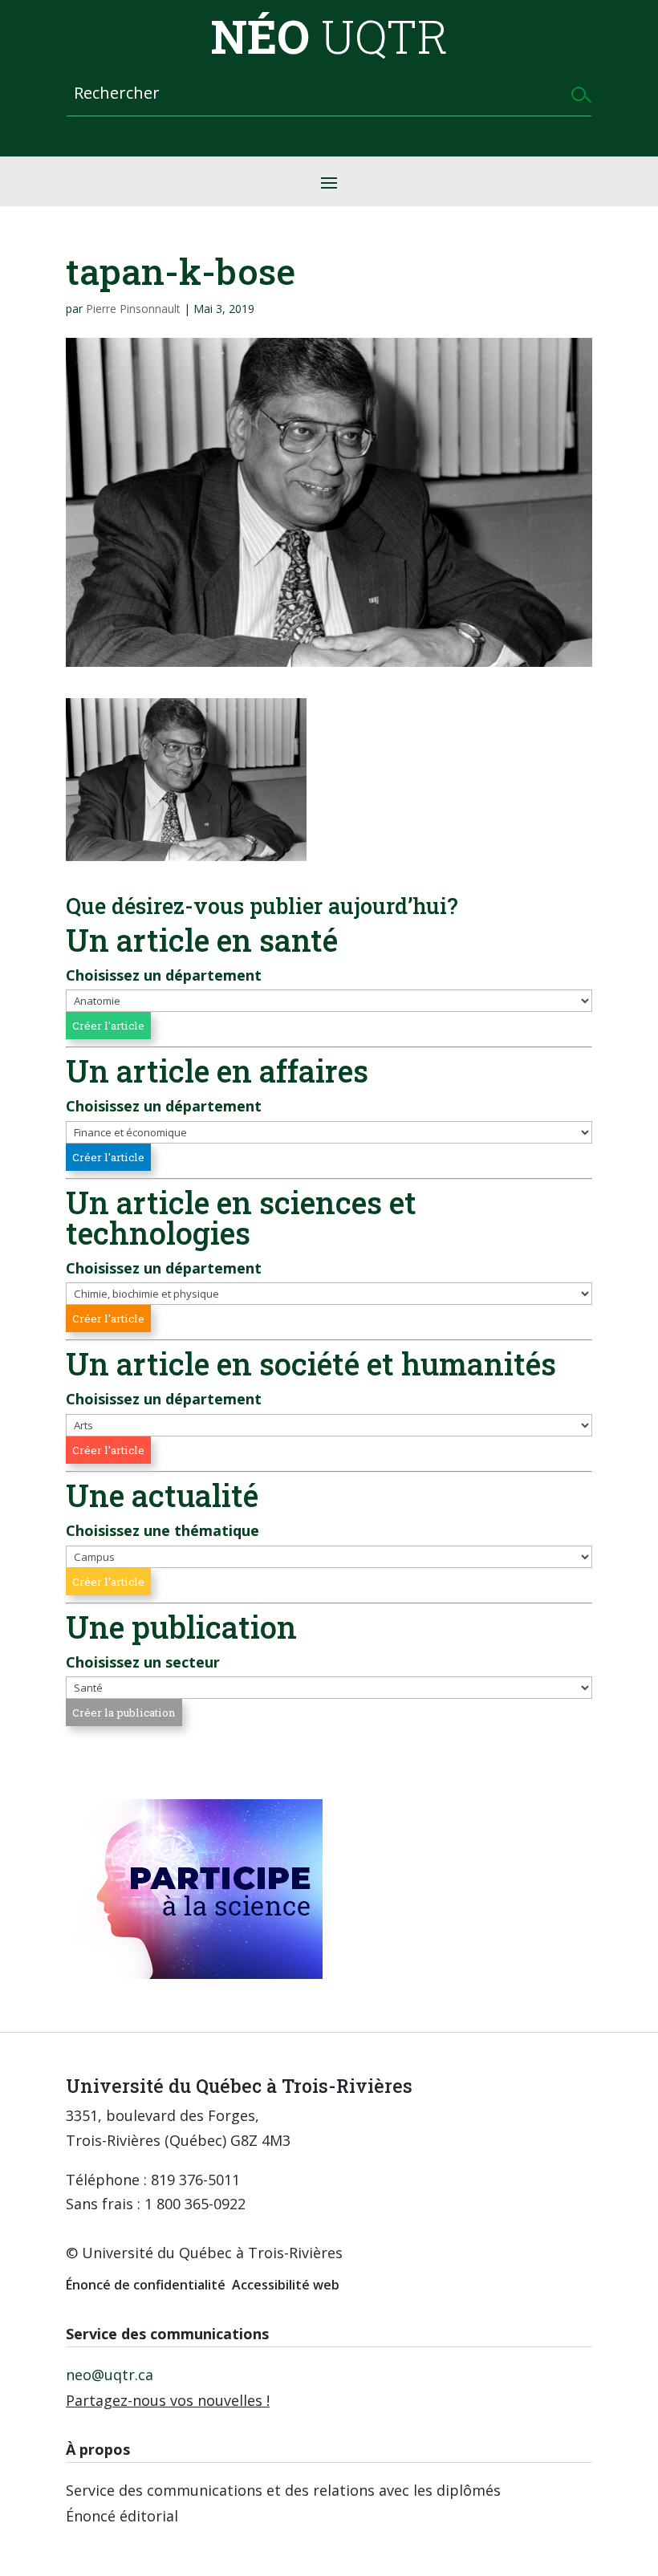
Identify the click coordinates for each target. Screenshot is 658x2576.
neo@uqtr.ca (110, 2375)
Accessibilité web (286, 2285)
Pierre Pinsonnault (133, 309)
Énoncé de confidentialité (146, 2285)
